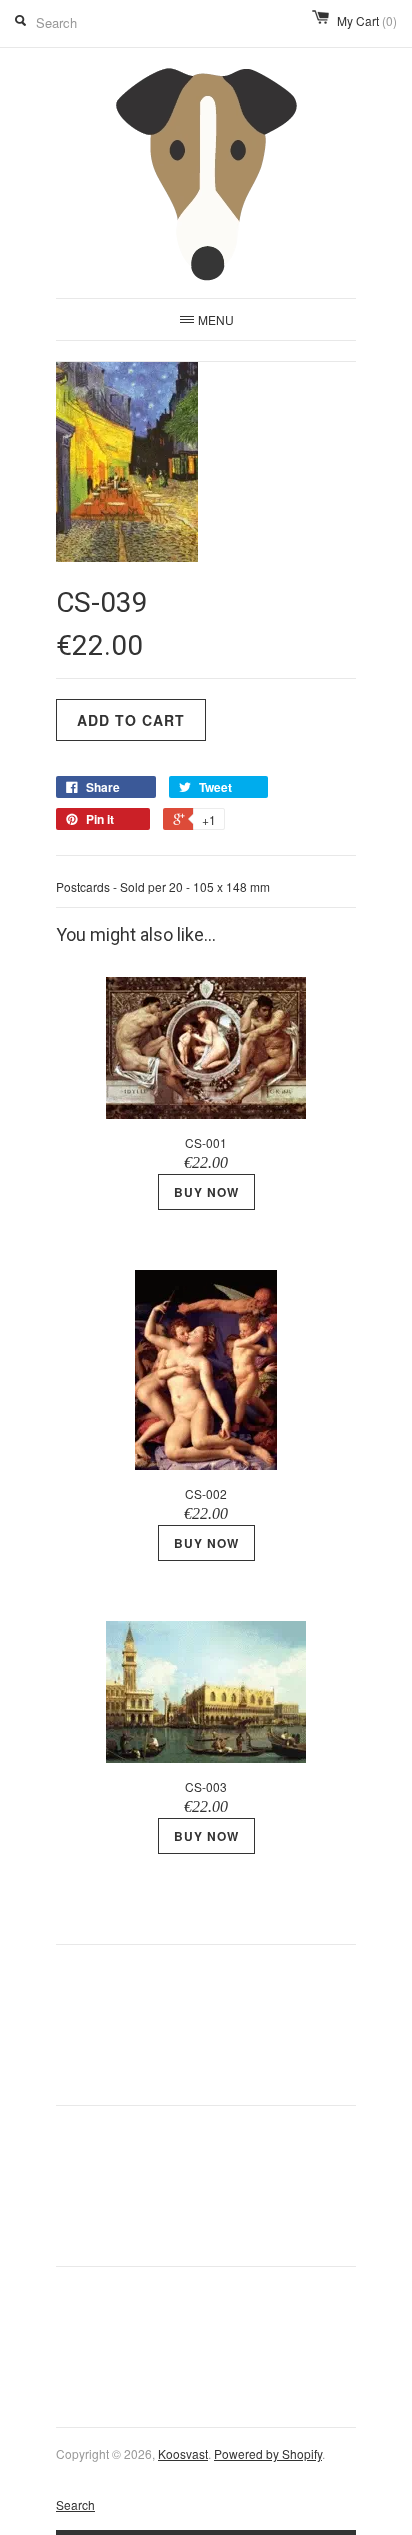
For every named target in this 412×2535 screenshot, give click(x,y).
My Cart (367, 20)
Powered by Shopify (268, 2453)
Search (75, 2504)
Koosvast (183, 2453)
